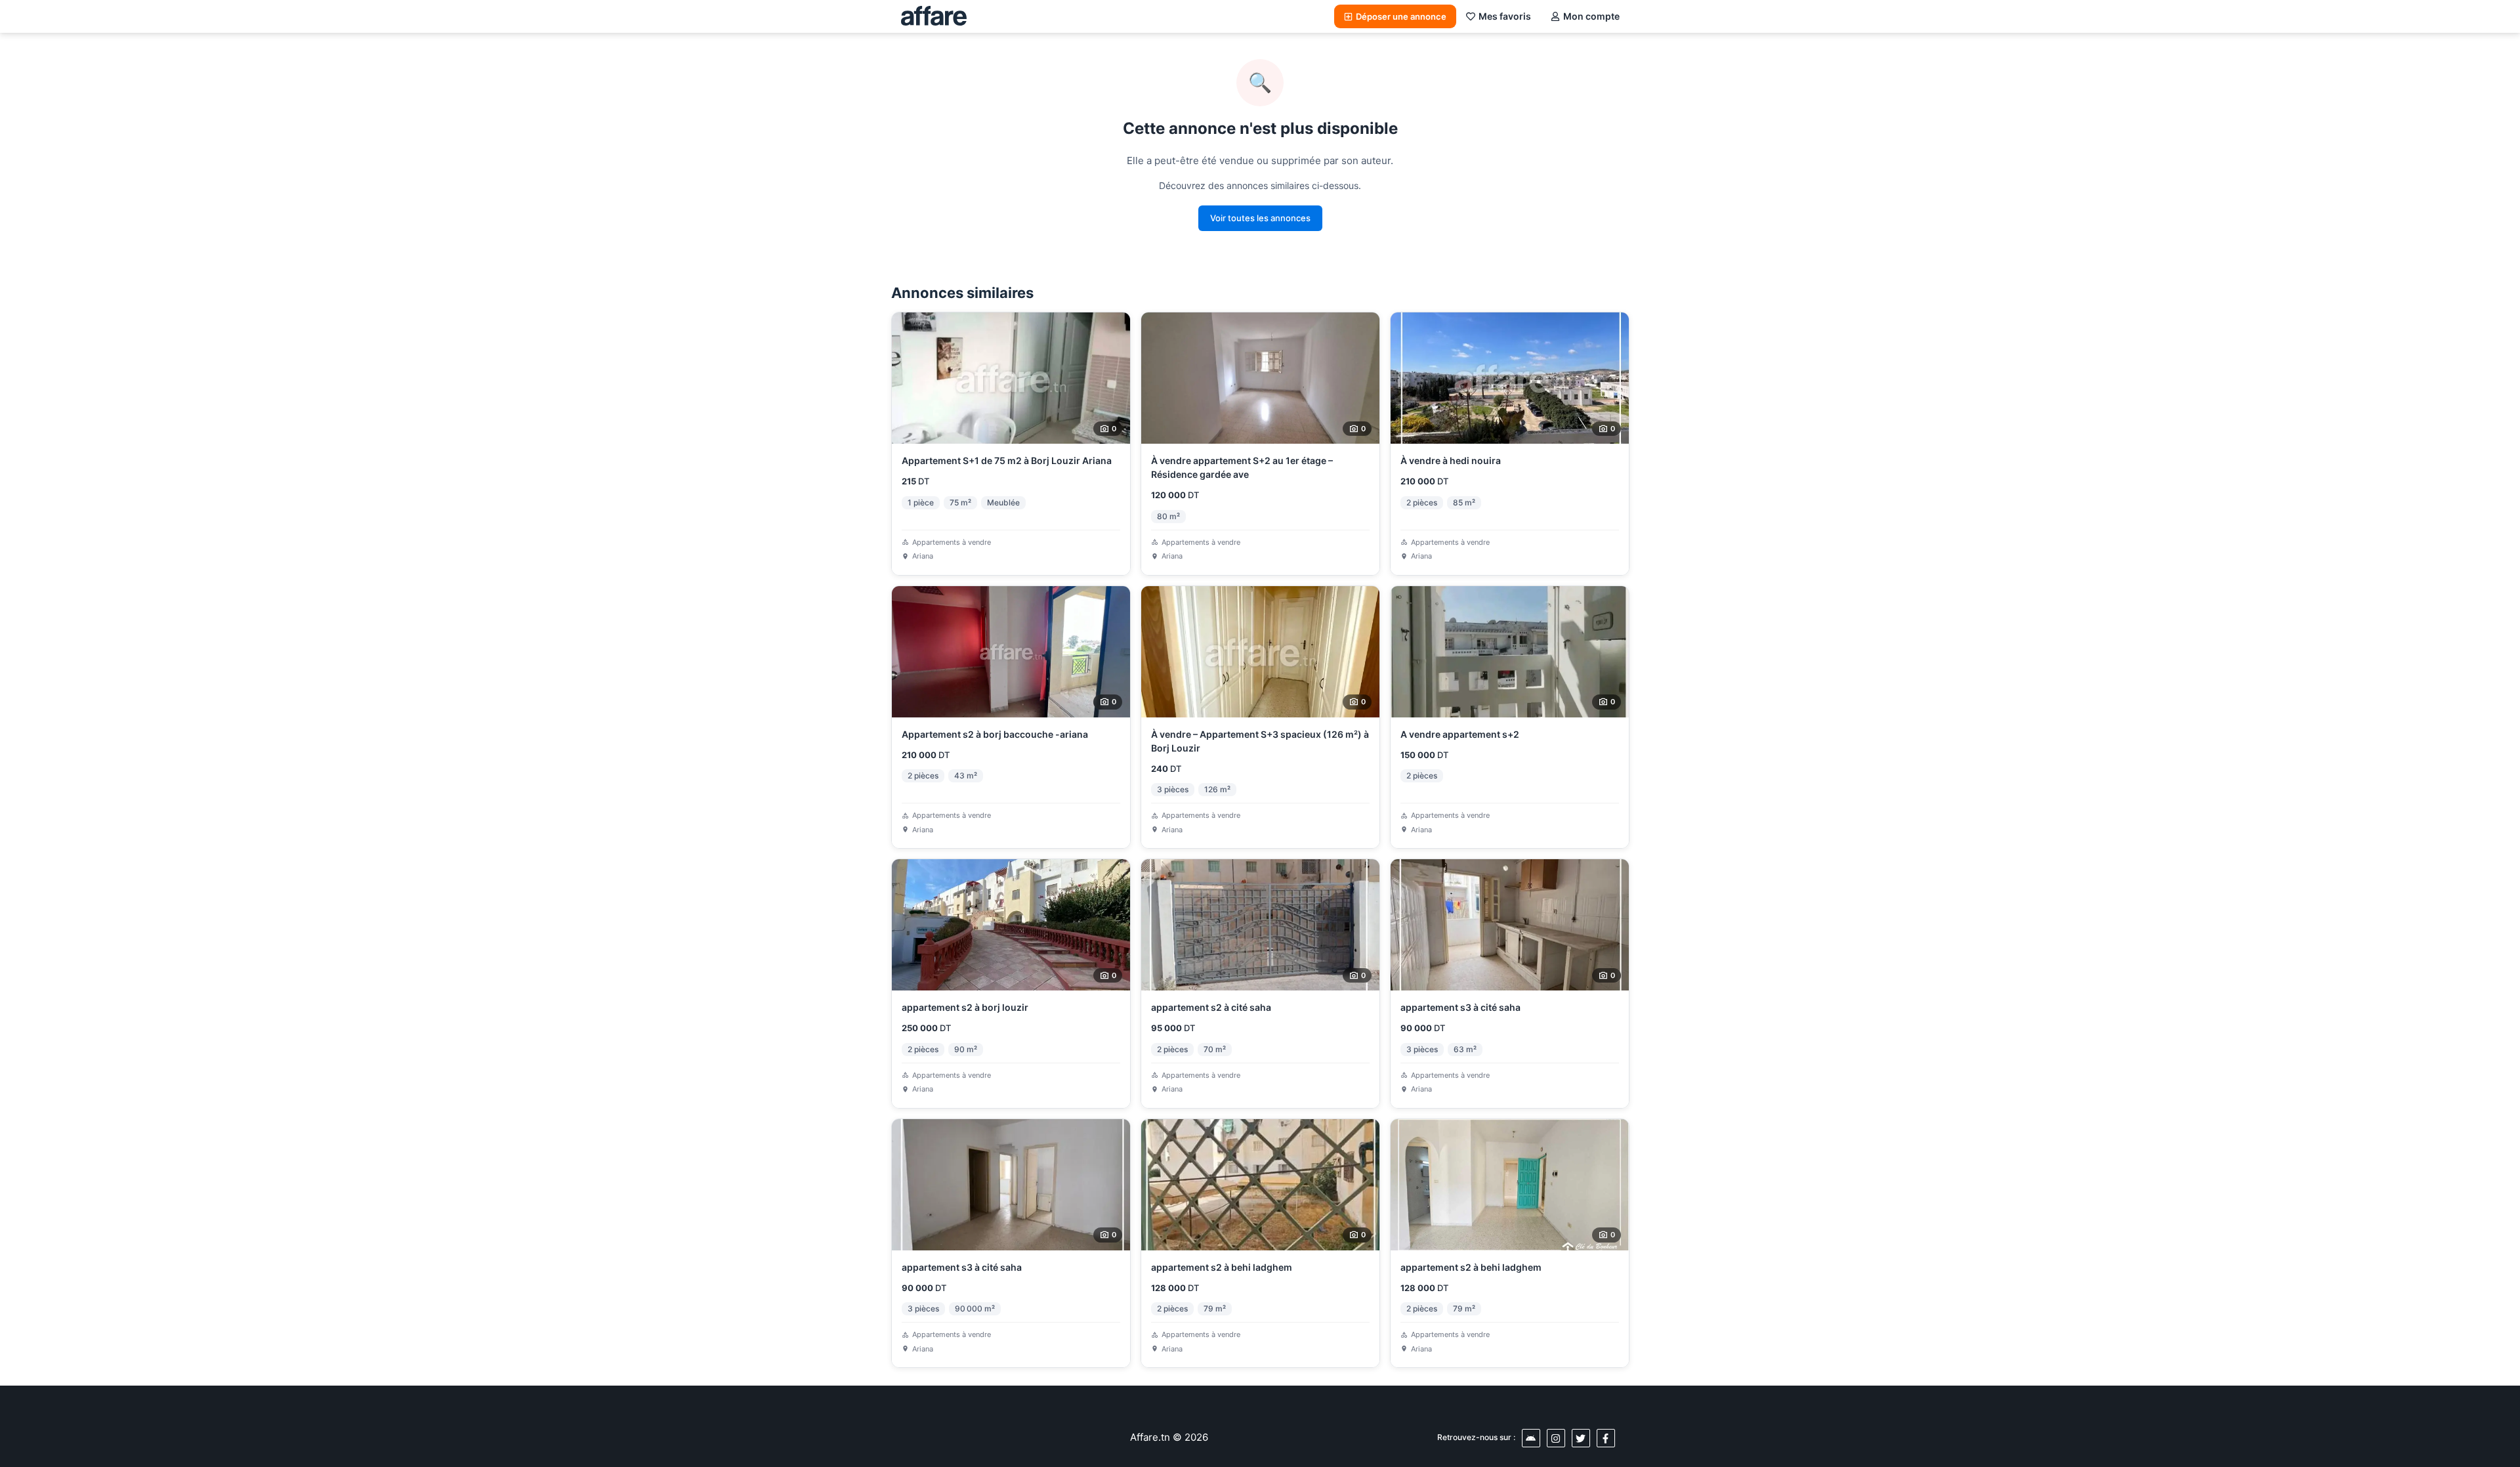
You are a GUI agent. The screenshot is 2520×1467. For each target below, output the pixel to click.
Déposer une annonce (1401, 16)
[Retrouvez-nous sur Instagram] (1556, 1438)
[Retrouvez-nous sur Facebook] (1606, 1438)
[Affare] (934, 16)
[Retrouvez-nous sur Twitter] (1581, 1438)
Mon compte (1591, 16)
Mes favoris (1505, 16)
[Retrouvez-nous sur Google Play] (1531, 1438)
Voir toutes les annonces (1260, 218)
